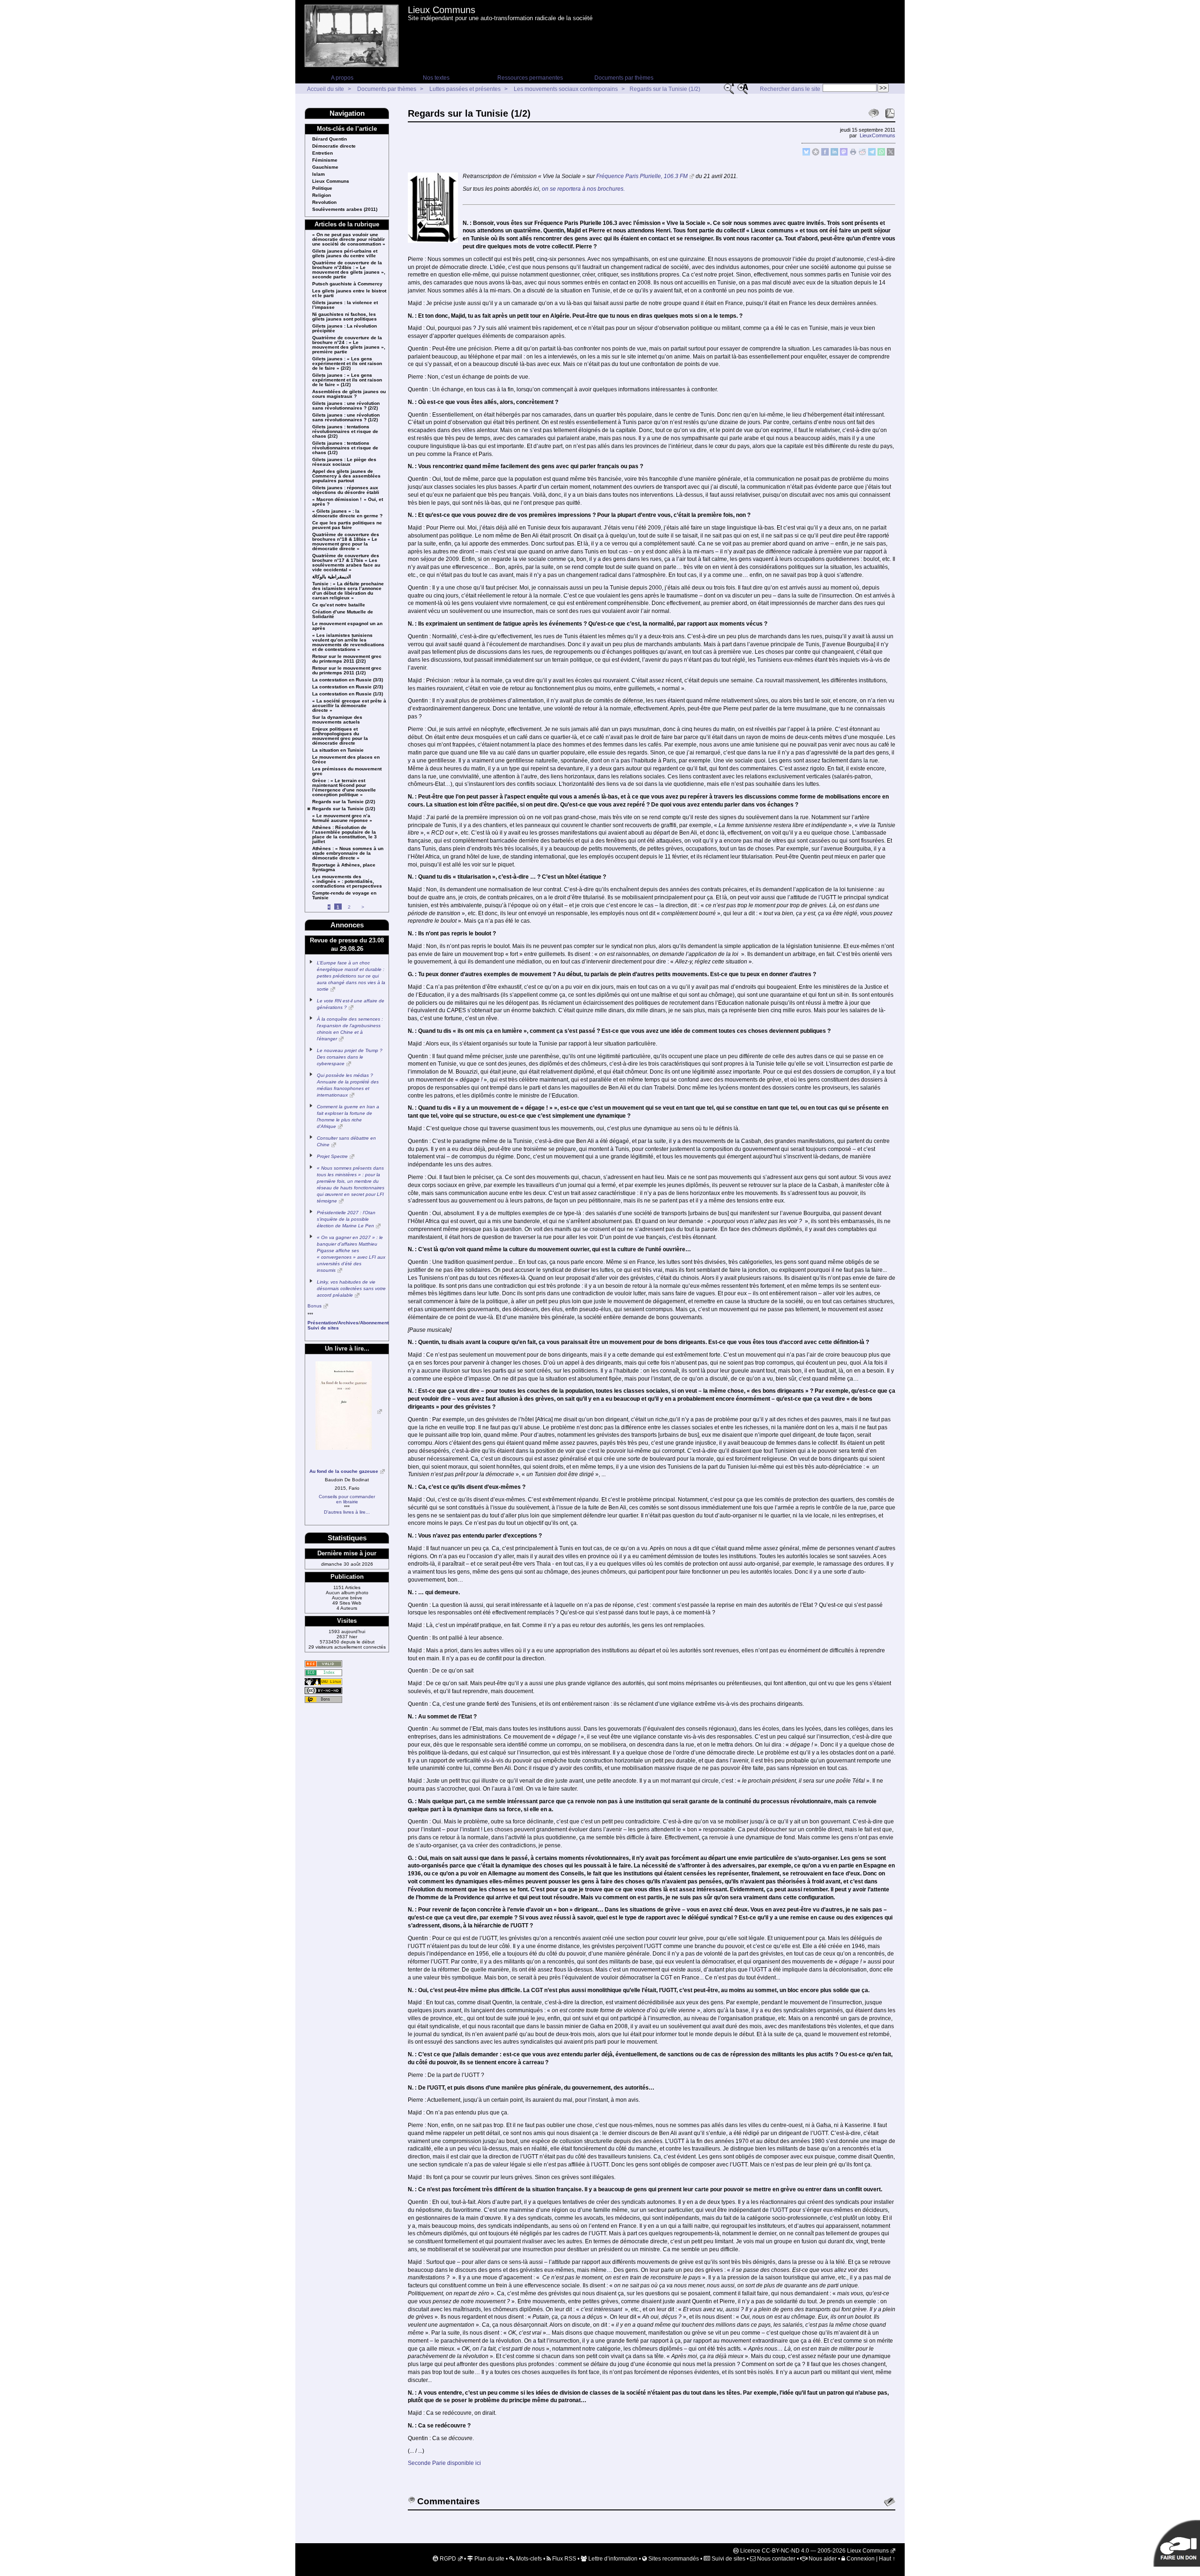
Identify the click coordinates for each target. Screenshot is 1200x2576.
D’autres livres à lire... (347, 1512)
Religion (322, 195)
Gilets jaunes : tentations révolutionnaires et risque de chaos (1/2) (345, 448)
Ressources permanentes (530, 78)
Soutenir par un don (1177, 2543)
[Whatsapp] (881, 154)
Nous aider (822, 2559)
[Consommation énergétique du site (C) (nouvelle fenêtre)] (323, 1673)
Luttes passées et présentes (465, 89)
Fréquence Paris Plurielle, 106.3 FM (642, 176)
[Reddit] (862, 154)
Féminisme (325, 160)
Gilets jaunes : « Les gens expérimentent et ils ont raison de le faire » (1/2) (347, 380)
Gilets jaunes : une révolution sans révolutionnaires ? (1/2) (346, 418)
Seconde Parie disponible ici (444, 2463)
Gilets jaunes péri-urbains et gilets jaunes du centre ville (345, 254)
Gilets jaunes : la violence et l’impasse (345, 305)
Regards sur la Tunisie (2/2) (344, 802)
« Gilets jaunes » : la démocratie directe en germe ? (347, 514)
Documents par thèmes (624, 78)
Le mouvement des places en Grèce (346, 760)
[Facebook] (825, 154)
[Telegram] (872, 154)
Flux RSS (563, 2559)
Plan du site (489, 2559)
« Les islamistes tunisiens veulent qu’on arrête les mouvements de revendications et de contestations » (348, 642)
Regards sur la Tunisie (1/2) (665, 89)
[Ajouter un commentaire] (890, 2502)
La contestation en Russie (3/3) (348, 680)
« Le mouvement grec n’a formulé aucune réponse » (342, 818)
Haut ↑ (887, 2559)
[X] (891, 154)
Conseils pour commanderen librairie (347, 1499)
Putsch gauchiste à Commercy (347, 284)
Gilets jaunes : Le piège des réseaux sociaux (344, 462)
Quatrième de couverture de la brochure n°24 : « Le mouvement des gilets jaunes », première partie (349, 345)
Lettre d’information (612, 2559)
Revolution (324, 202)
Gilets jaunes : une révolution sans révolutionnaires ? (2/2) (346, 406)
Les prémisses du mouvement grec (347, 771)
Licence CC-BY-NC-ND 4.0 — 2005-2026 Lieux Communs (814, 2551)
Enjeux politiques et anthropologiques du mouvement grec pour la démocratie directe (340, 736)
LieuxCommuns (877, 135)
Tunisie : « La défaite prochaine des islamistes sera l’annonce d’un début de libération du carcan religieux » (348, 591)
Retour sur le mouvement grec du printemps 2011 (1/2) (347, 671)
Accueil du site (326, 89)
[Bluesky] (806, 154)
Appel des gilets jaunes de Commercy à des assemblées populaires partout (346, 476)
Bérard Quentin (330, 139)
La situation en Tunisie (338, 750)
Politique (322, 188)
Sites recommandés (673, 2559)
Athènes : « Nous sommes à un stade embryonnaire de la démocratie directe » (348, 853)
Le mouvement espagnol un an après (347, 626)
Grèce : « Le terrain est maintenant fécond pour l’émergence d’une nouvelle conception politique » (344, 788)
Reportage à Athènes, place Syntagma (344, 867)
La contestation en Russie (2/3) (348, 687)
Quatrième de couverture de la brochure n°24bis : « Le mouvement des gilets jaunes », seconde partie (349, 270)
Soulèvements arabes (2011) (345, 209)
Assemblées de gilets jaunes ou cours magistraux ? (349, 394)
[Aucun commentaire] (874, 113)
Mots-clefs (528, 2559)
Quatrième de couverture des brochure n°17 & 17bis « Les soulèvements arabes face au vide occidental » (346, 563)
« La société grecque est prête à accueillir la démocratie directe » (349, 706)
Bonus (315, 1306)
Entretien (322, 153)
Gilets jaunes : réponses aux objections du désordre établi (346, 490)
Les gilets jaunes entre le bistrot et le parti (349, 293)
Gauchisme (325, 167)
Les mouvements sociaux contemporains (566, 89)
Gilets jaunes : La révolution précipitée (345, 329)
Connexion (860, 2559)
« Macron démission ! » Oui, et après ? (348, 502)
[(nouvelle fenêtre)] (347, 1412)
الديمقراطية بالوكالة (332, 577)
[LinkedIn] (834, 154)
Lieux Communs (442, 10)
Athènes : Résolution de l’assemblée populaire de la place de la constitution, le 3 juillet (345, 835)
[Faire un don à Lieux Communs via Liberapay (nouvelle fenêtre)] (323, 1699)
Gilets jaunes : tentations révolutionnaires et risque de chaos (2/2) (345, 432)
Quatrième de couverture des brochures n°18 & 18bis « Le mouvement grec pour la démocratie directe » (346, 542)
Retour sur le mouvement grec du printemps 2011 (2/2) (347, 659)
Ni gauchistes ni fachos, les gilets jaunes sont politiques (345, 317)
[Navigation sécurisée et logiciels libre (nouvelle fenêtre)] (323, 1682)
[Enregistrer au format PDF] (890, 113)
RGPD (447, 2559)
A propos (342, 78)
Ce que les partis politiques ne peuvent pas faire (347, 525)
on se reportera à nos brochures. (583, 189)
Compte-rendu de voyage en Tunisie (344, 896)
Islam (319, 174)
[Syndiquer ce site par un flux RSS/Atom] (323, 1664)
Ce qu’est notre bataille (339, 605)
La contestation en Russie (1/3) (348, 694)
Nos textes (436, 78)
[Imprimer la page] (853, 154)
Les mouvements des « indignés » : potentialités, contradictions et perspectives (347, 881)
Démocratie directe (334, 146)
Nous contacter (776, 2559)
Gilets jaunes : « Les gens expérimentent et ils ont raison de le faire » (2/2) (347, 364)
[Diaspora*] (816, 154)
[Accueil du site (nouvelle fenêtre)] (352, 36)
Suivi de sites (728, 2559)
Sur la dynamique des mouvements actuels (337, 720)
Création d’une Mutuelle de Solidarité (343, 614)
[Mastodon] (844, 154)
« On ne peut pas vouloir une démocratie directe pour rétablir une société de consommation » (349, 239)
